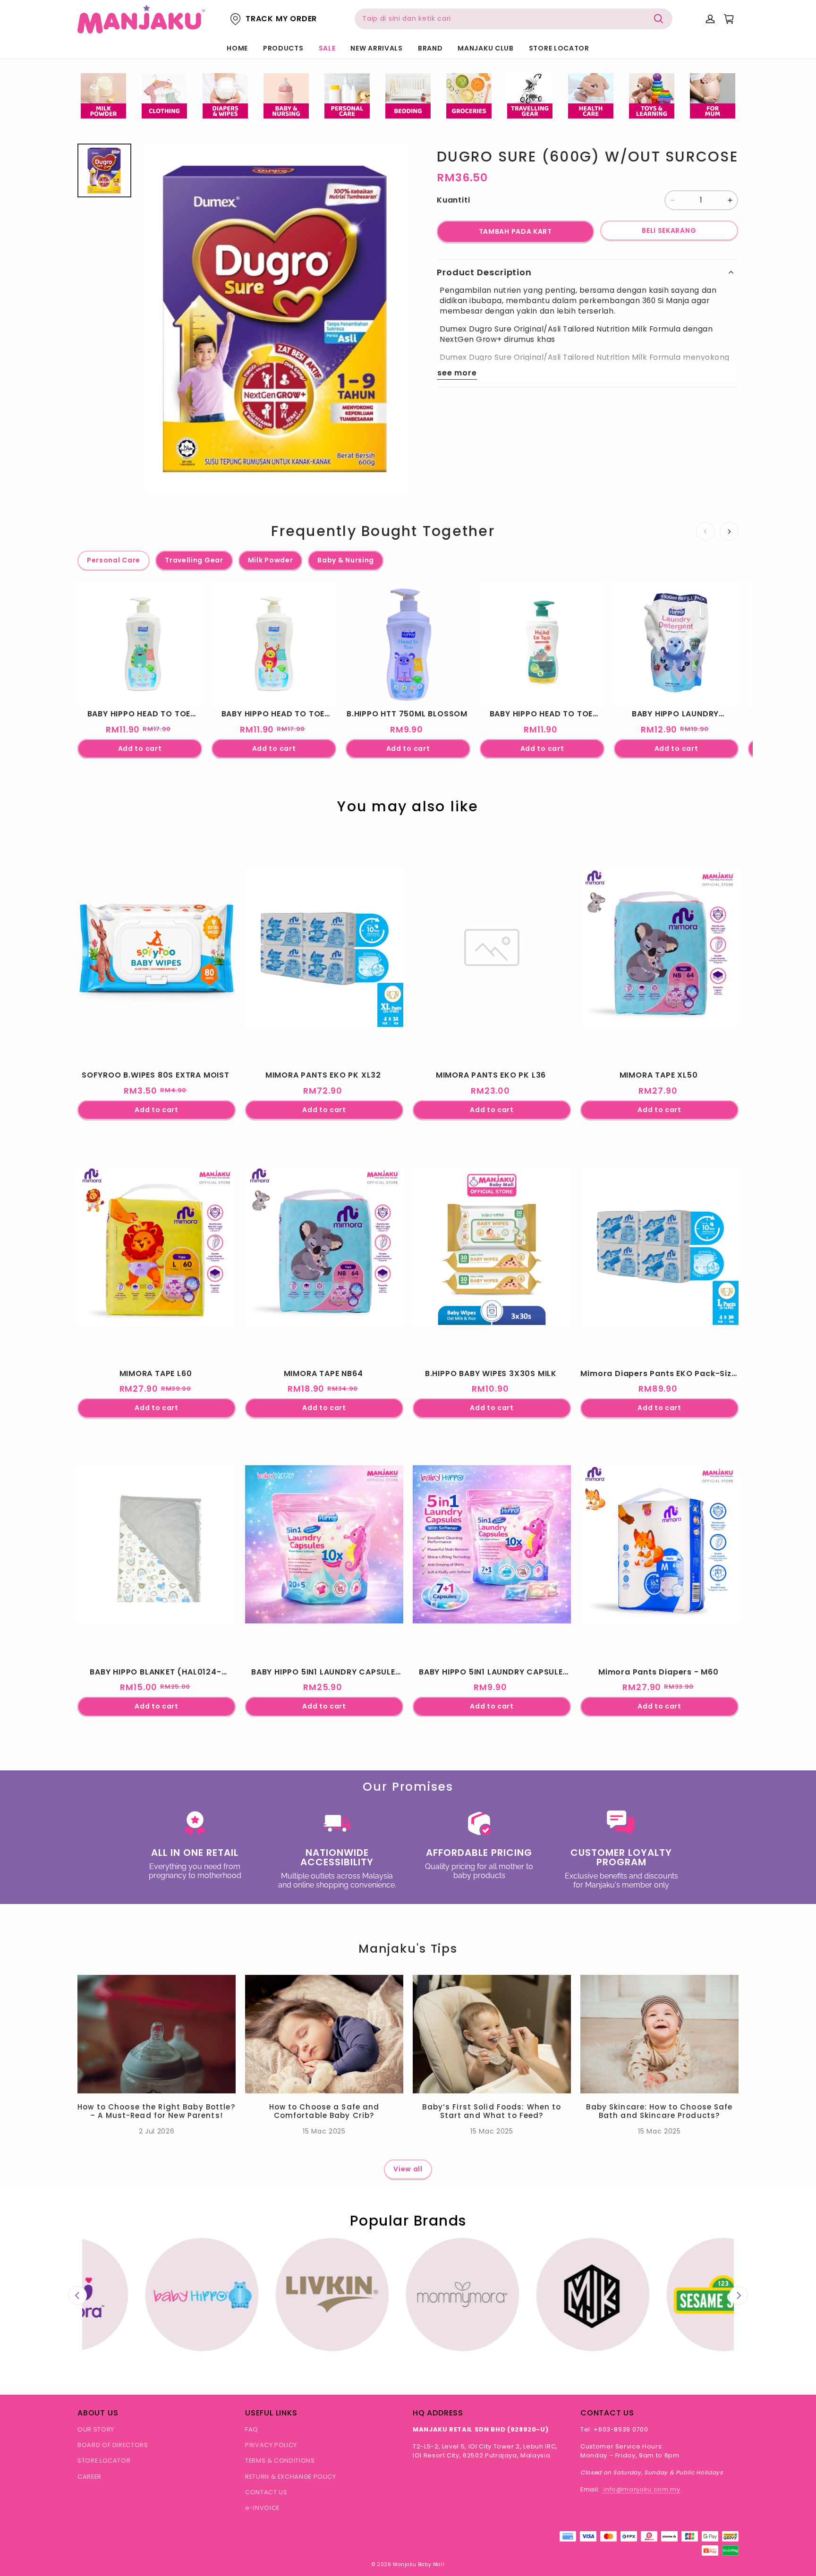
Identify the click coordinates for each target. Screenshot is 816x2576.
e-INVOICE (262, 2508)
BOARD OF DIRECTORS (113, 2445)
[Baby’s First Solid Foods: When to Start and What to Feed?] (492, 2034)
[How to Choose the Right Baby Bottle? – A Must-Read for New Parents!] (157, 2034)
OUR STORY (96, 2429)
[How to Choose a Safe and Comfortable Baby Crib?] (324, 2034)
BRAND (430, 48)
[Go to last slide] (77, 2295)
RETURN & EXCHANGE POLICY (291, 2477)
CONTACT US (266, 2492)
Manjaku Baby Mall (419, 2564)
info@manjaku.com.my (641, 2489)
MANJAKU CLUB (485, 48)
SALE (327, 48)
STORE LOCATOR (559, 48)
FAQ (252, 2429)
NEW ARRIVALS (376, 48)
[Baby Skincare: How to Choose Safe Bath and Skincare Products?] (659, 2034)
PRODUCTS (283, 48)
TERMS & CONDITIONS (280, 2461)
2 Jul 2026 (157, 2131)
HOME (237, 48)
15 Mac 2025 (324, 2131)
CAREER (89, 2477)
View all (408, 2169)
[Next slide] (739, 2295)
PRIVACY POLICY (271, 2445)
